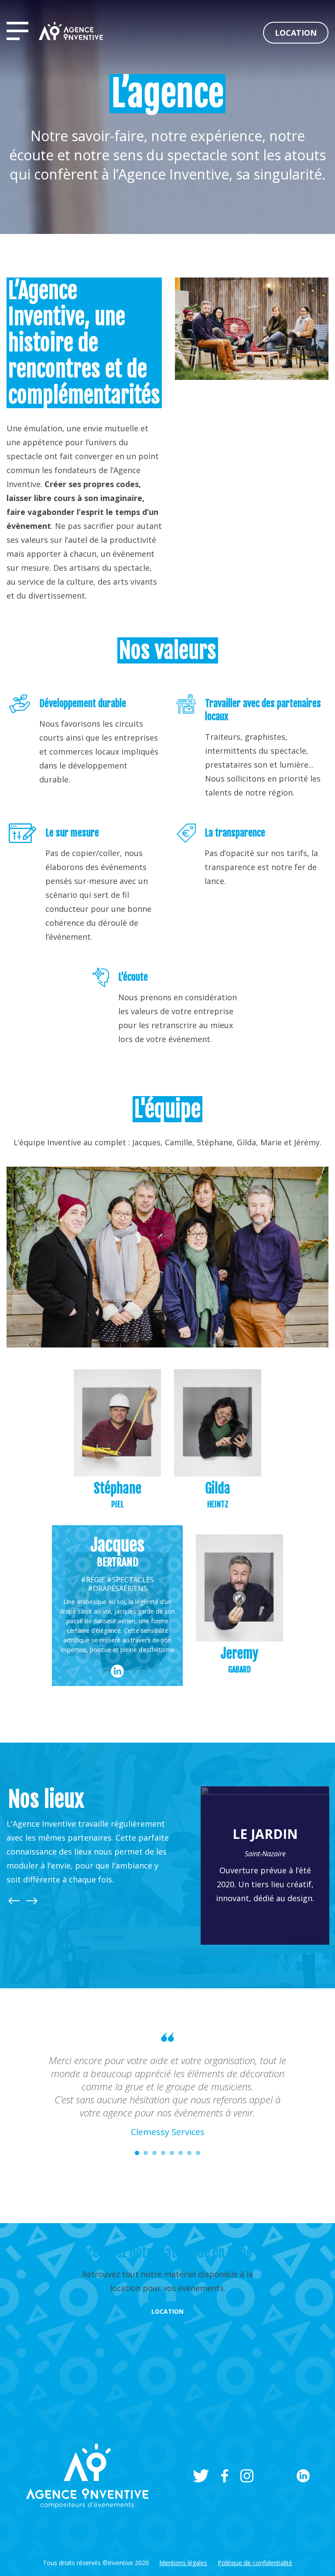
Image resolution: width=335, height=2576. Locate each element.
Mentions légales (183, 2550)
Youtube (275, 2463)
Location (296, 33)
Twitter (201, 2463)
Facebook (225, 2463)
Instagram (247, 2463)
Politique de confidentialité (255, 2550)
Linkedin (303, 2463)
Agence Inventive (71, 31)
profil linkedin (117, 1671)
